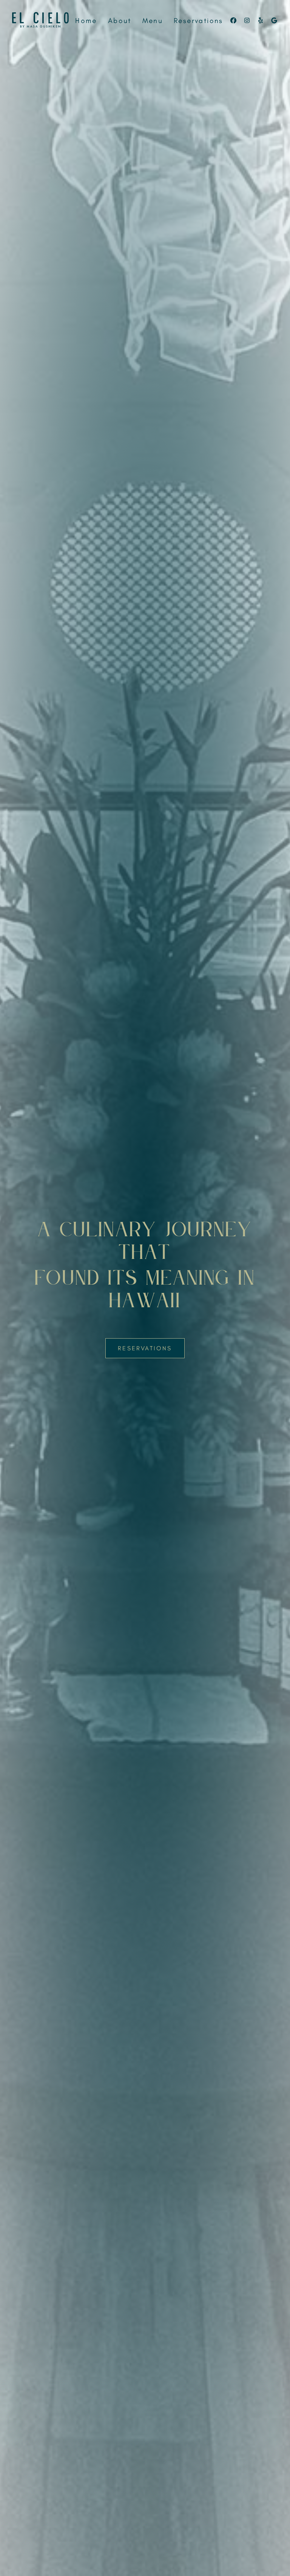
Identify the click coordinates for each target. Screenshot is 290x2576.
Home (86, 21)
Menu (153, 21)
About (120, 21)
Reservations (198, 21)
